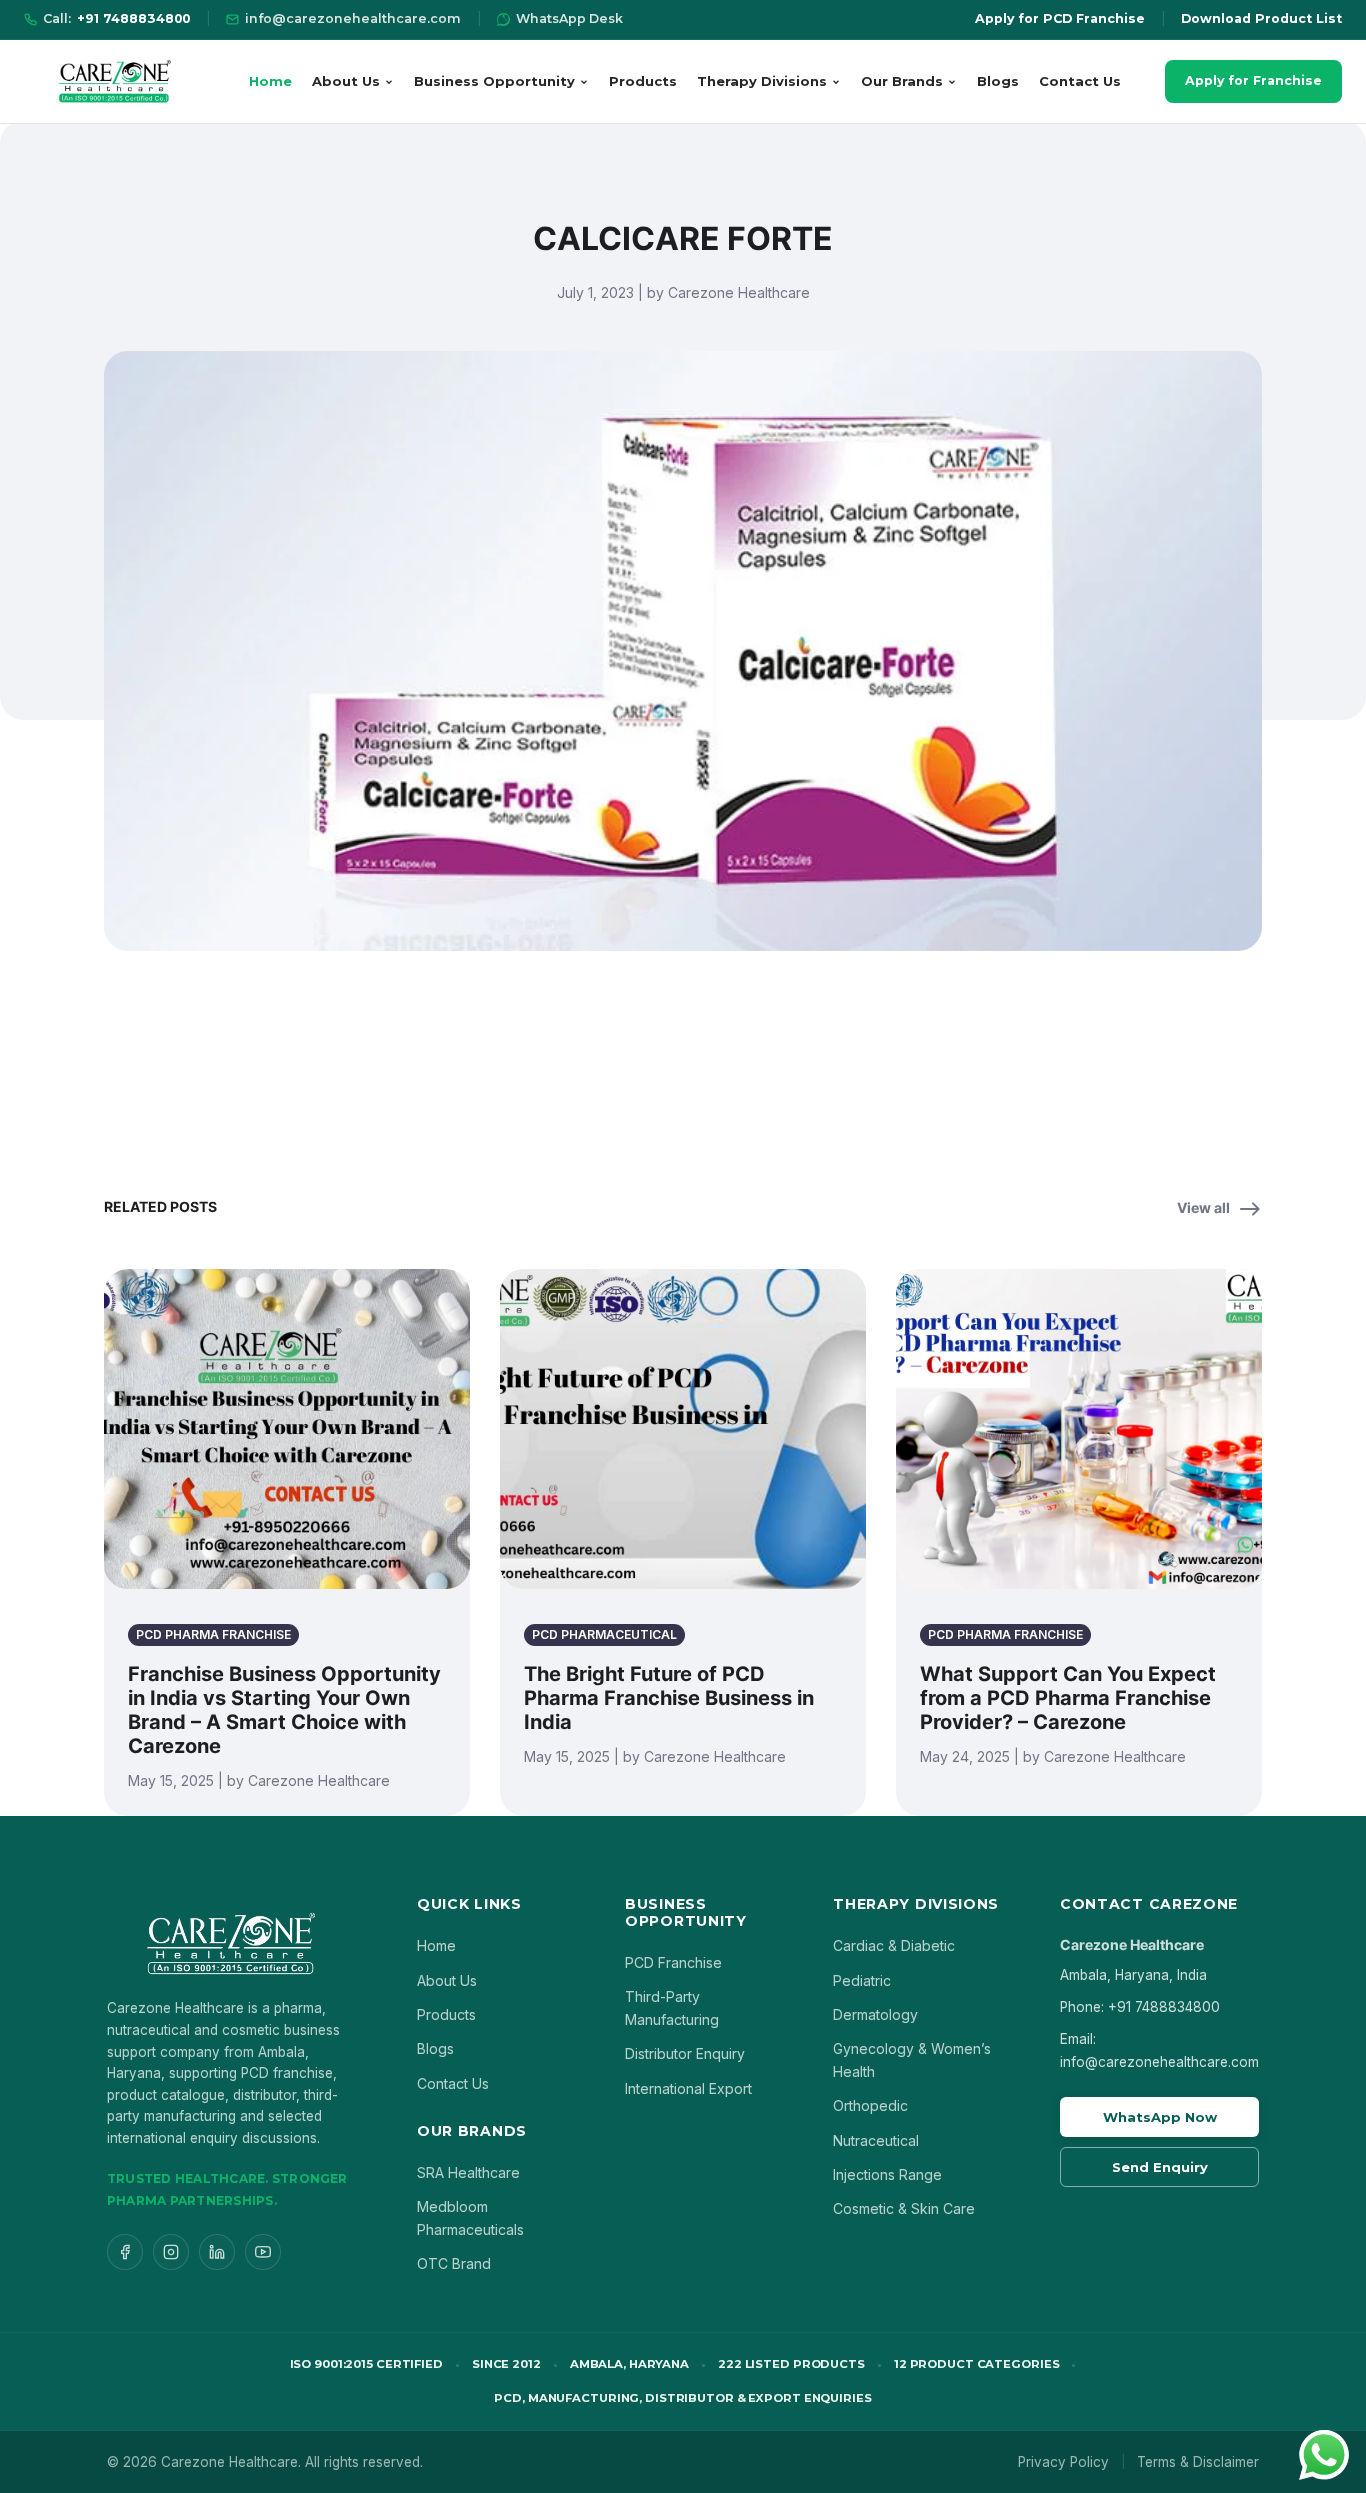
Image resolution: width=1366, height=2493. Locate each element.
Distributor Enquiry (685, 2053)
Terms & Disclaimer (1198, 2462)
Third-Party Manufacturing (672, 2007)
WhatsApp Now (1160, 2117)
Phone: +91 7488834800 (1140, 2007)
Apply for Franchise (1253, 80)
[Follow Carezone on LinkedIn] (217, 2252)
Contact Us (1080, 81)
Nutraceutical (876, 2140)
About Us (346, 81)
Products (643, 81)
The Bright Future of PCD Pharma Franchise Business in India (669, 1698)
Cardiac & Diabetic (894, 1945)
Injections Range (887, 2174)
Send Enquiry (1160, 2167)
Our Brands (902, 81)
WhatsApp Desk (569, 18)
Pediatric (862, 1980)
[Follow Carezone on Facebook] (125, 2252)
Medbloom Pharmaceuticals (470, 2217)
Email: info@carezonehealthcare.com (1159, 2050)
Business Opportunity (494, 81)
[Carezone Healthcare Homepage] (114, 81)
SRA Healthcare (468, 2172)
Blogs (998, 81)
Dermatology (875, 2014)
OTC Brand (454, 2263)
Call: (116, 18)
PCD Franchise (673, 1962)
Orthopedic (870, 2105)
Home (270, 81)
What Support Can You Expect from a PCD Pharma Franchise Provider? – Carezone (1068, 1698)
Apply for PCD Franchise (1060, 18)
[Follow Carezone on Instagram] (171, 2252)
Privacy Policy (1063, 2462)
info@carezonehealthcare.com (353, 18)
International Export (688, 2088)
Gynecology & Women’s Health (912, 2059)
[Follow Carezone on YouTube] (263, 2252)
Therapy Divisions (762, 81)
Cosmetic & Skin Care (904, 2208)
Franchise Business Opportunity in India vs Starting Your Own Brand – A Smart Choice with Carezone (284, 1710)
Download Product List (1261, 18)
